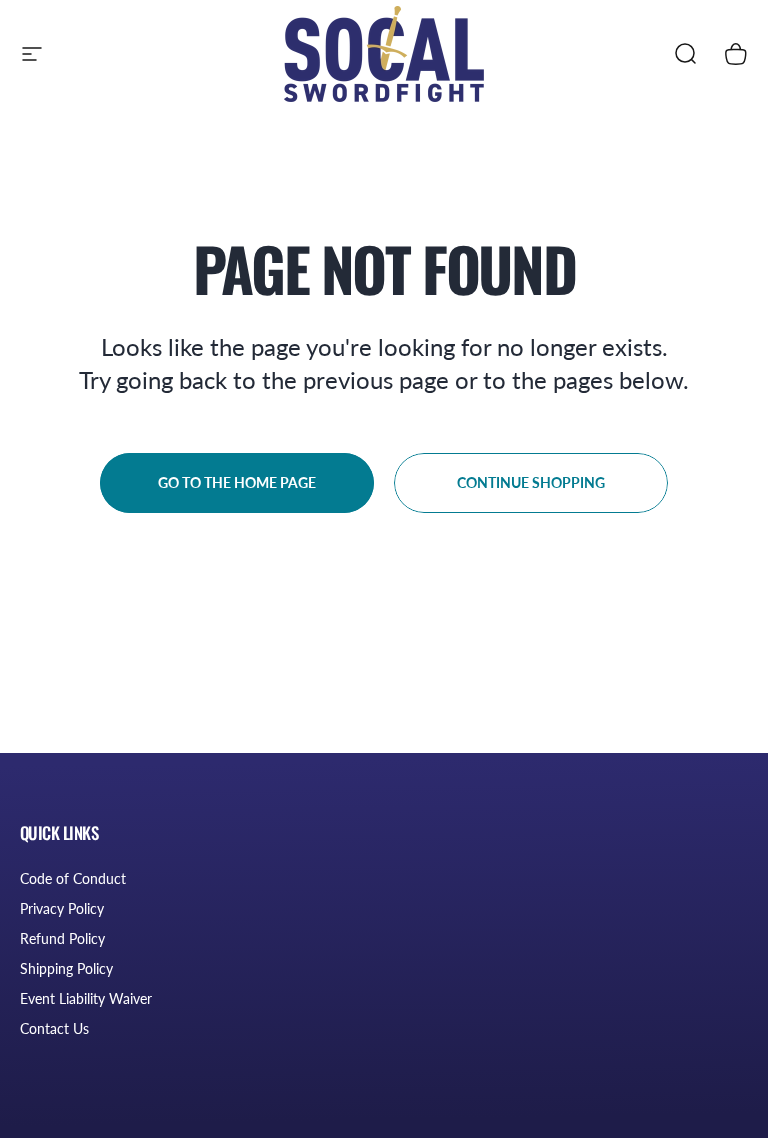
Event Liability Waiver (86, 998)
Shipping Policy (66, 968)
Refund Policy (62, 938)
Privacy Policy (62, 908)
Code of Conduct (73, 878)
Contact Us (54, 1028)
